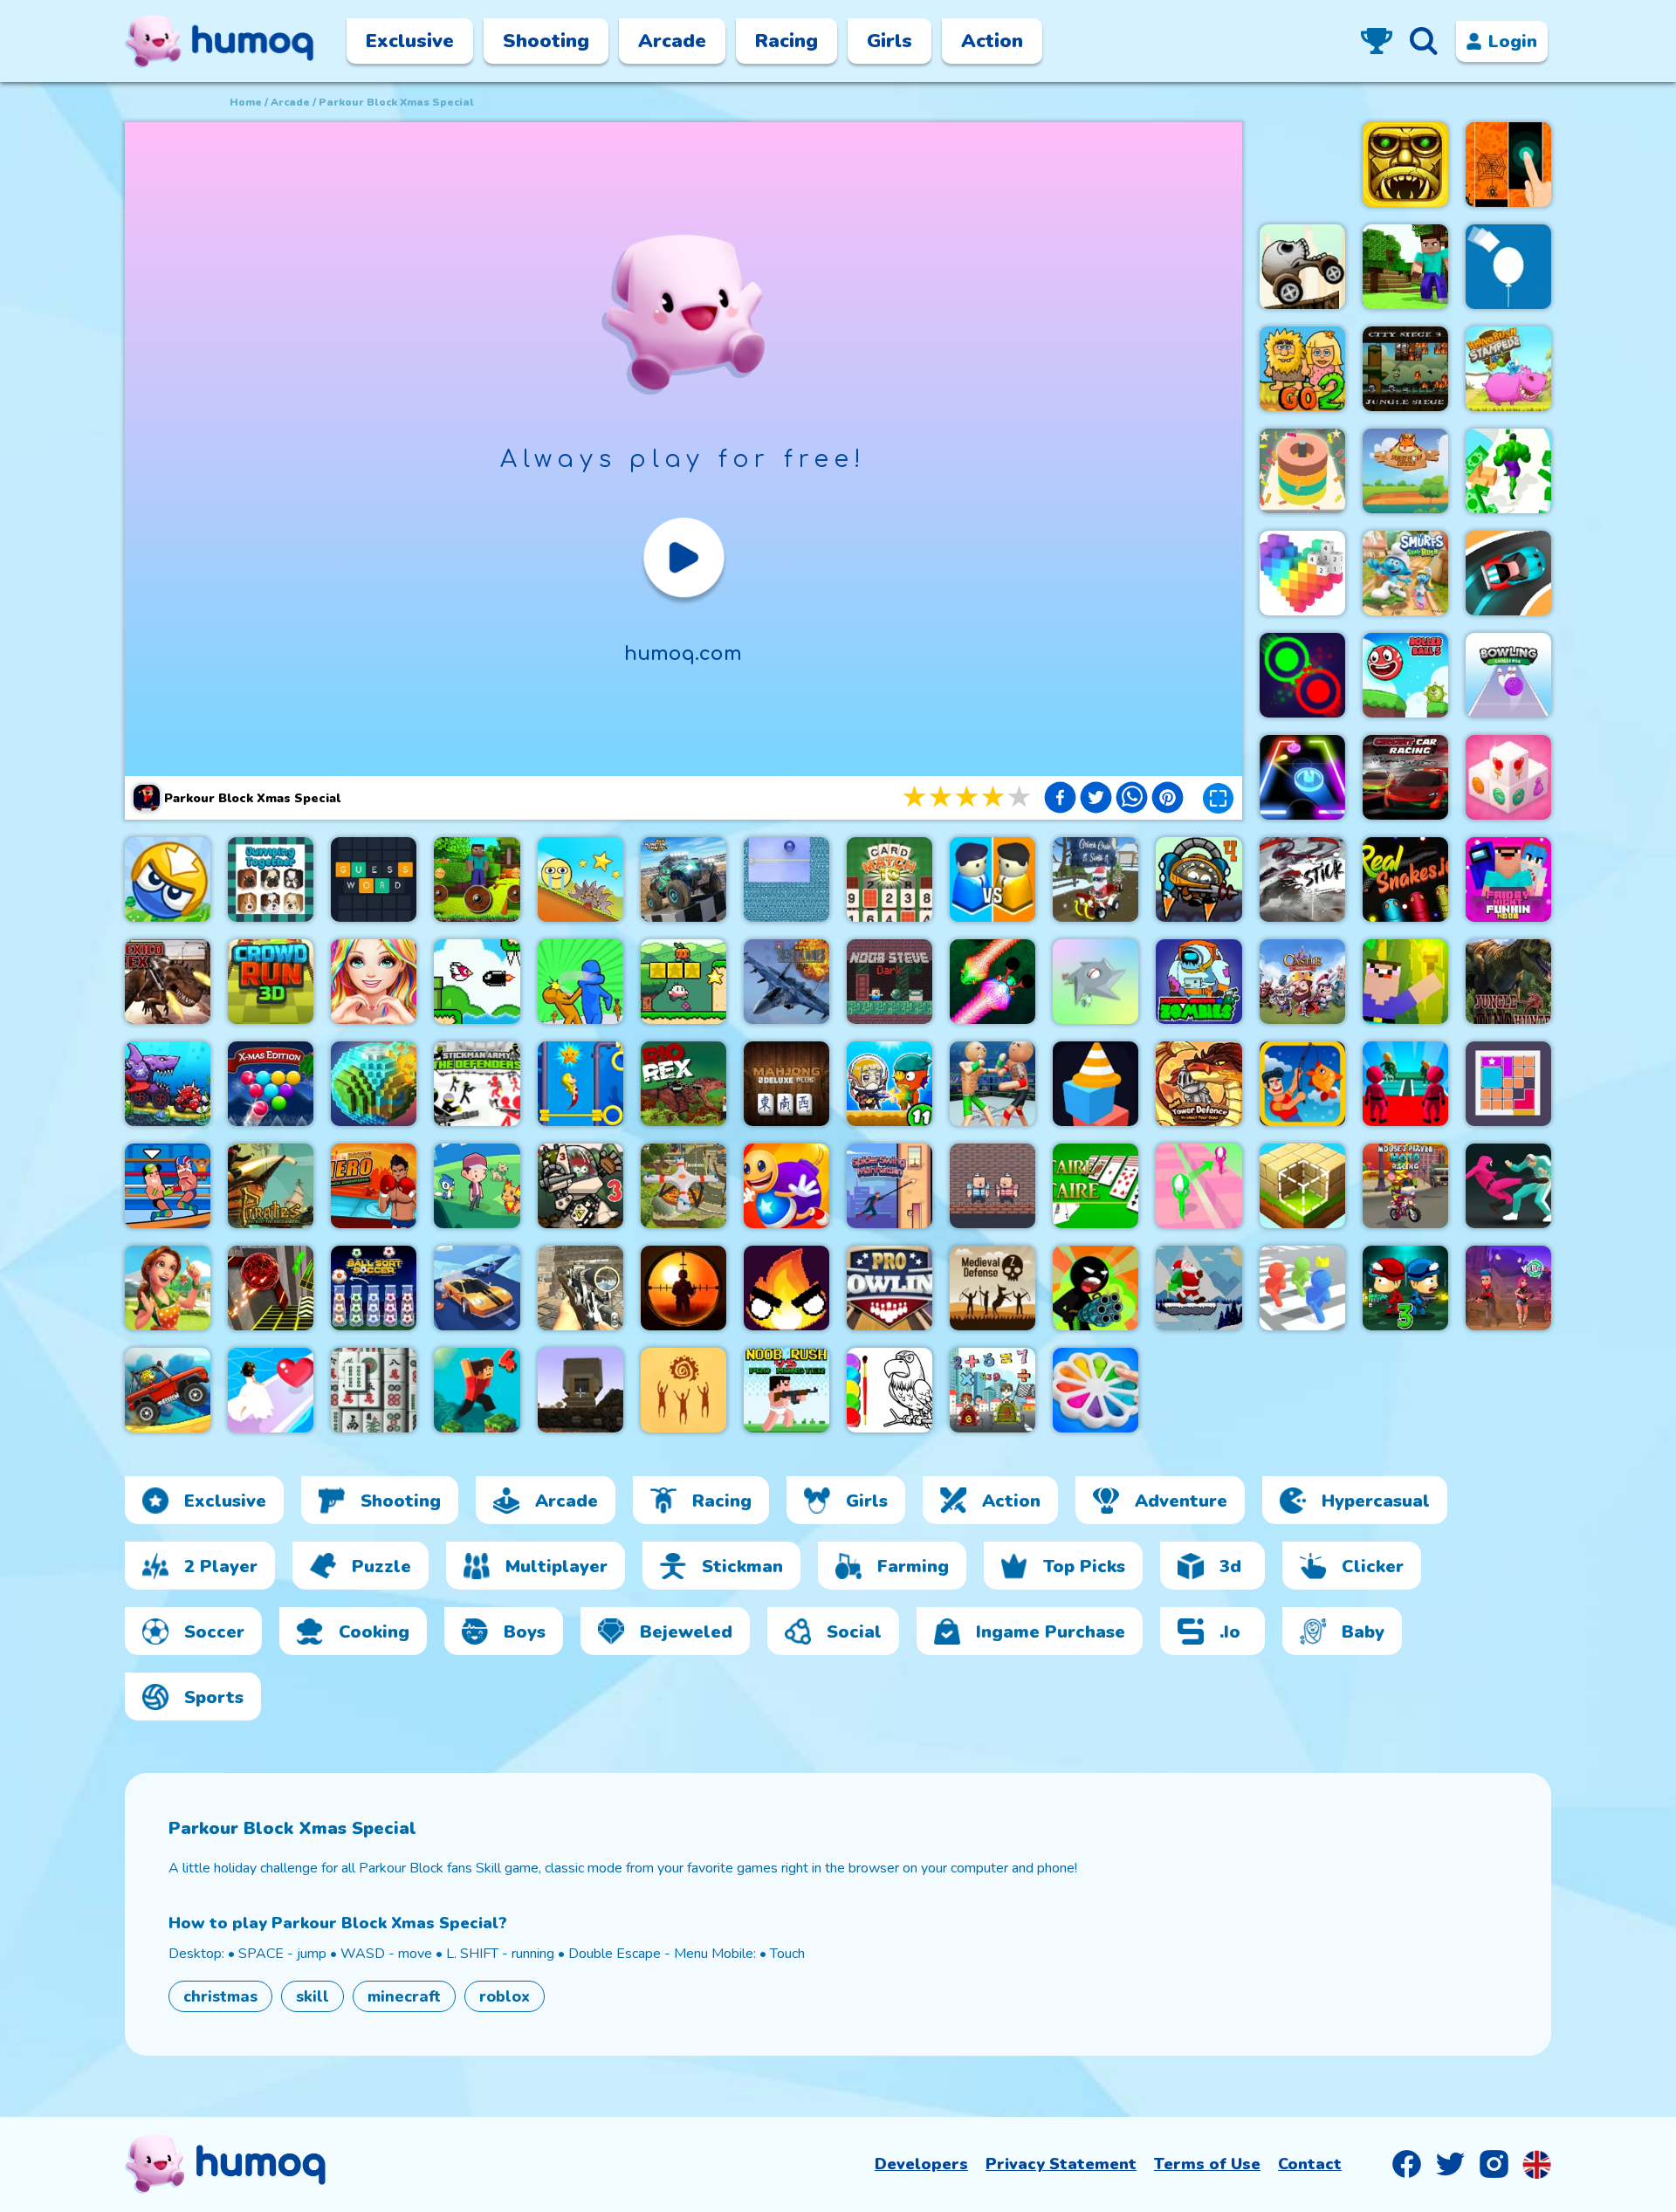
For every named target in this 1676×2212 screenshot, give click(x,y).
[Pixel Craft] (580, 1390)
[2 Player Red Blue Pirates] (993, 1186)
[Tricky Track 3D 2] (1199, 1186)
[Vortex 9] (1508, 1288)
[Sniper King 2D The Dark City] (683, 1288)
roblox (505, 1996)
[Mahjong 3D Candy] (1508, 777)
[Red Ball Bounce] (580, 879)
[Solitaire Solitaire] (1096, 1186)
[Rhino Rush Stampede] (1508, 369)
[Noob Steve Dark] (890, 982)
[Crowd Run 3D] (271, 982)
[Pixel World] (374, 1084)
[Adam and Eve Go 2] (1302, 369)
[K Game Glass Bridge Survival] (1405, 1084)
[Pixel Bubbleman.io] (1302, 1288)
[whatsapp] (1132, 800)
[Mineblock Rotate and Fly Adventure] (477, 879)
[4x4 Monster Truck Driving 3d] (683, 879)
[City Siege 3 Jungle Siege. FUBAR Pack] (580, 1186)
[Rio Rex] (683, 1084)
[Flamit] (786, 1288)
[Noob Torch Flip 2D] (1405, 982)
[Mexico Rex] (168, 982)
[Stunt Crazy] (1302, 267)
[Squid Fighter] (1508, 1186)
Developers (921, 2164)
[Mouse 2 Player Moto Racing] (1405, 1186)
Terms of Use (1207, 2164)
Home (246, 102)
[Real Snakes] (993, 982)
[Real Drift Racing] (477, 1288)
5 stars (1020, 797)
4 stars (994, 797)
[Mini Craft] (1405, 267)
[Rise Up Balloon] (1508, 267)
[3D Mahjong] (374, 1390)
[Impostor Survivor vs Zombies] (1199, 982)
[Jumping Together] (271, 879)
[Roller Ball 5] (1405, 675)
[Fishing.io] (1302, 1084)
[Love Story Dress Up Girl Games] (374, 982)
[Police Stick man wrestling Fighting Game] (993, 1084)
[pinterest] (1168, 800)
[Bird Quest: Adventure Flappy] (477, 982)
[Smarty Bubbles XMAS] (271, 1084)
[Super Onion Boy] (683, 982)
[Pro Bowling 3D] (890, 1288)
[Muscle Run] (1508, 471)
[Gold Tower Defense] (1199, 1084)
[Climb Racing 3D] (168, 1390)
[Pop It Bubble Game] (1096, 1390)
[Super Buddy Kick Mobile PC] (786, 1186)
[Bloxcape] (1508, 1084)
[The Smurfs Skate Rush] (1405, 573)
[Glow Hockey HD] (1302, 777)
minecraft (404, 1996)
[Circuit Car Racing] (1405, 777)
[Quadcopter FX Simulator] (683, 1186)
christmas (220, 1996)
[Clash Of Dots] (1302, 675)
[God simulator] (683, 1390)
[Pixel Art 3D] (1302, 573)
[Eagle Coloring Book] (890, 1390)
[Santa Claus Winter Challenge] (1199, 1288)
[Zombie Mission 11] (890, 1084)
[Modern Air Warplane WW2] (786, 982)
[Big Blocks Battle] (168, 879)
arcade (290, 102)
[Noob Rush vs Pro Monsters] (786, 1390)
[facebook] (1060, 800)
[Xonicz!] (786, 879)
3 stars (968, 797)
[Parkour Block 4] (477, 1390)
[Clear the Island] (1096, 982)
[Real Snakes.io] (1405, 879)
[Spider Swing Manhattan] (890, 1186)
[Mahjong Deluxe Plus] (786, 1084)
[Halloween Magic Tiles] (1508, 165)
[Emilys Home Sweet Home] (168, 1288)
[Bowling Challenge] (1508, 675)
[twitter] (1096, 800)
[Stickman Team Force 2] (1096, 1288)
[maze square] (1096, 1084)
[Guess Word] (374, 879)
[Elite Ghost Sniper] (580, 1288)
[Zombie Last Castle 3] (1405, 1288)
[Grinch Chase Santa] (1096, 879)
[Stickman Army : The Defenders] (477, 1084)
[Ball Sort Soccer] (374, 1288)
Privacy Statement (1061, 2164)
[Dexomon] (477, 1186)
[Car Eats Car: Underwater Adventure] (168, 1084)
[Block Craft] (1302, 1186)
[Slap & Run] (580, 982)
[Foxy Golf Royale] (1405, 471)
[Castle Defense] (1302, 982)
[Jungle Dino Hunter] (1508, 982)
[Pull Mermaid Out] (580, 1084)
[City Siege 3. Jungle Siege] (1405, 369)
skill (313, 1996)
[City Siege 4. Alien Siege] (1199, 879)
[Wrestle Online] (168, 1186)
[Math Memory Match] (993, 1390)
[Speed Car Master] (1508, 573)
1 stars (916, 797)
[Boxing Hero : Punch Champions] (374, 1186)
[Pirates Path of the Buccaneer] (271, 1186)
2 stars (942, 797)
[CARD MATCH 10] (890, 879)
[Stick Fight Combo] (1302, 879)
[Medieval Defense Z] (993, 1288)
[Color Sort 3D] (1302, 471)
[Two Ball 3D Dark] (271, 1288)
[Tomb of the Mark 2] (1405, 165)
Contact (1310, 2164)
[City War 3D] (993, 879)
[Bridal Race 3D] (271, 1390)
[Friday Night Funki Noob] (1508, 879)
